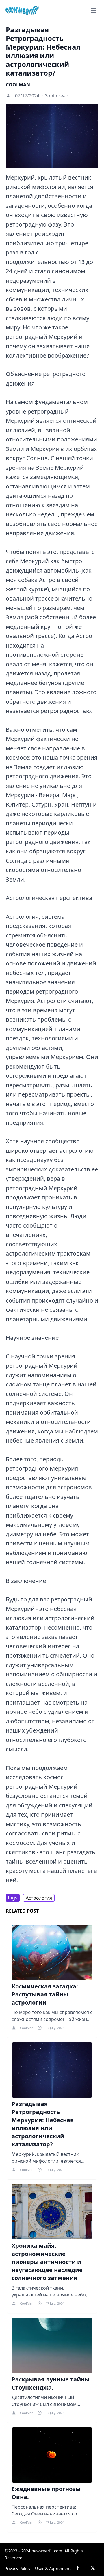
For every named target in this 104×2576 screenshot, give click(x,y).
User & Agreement (53, 2568)
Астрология (39, 1898)
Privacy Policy (17, 2568)
